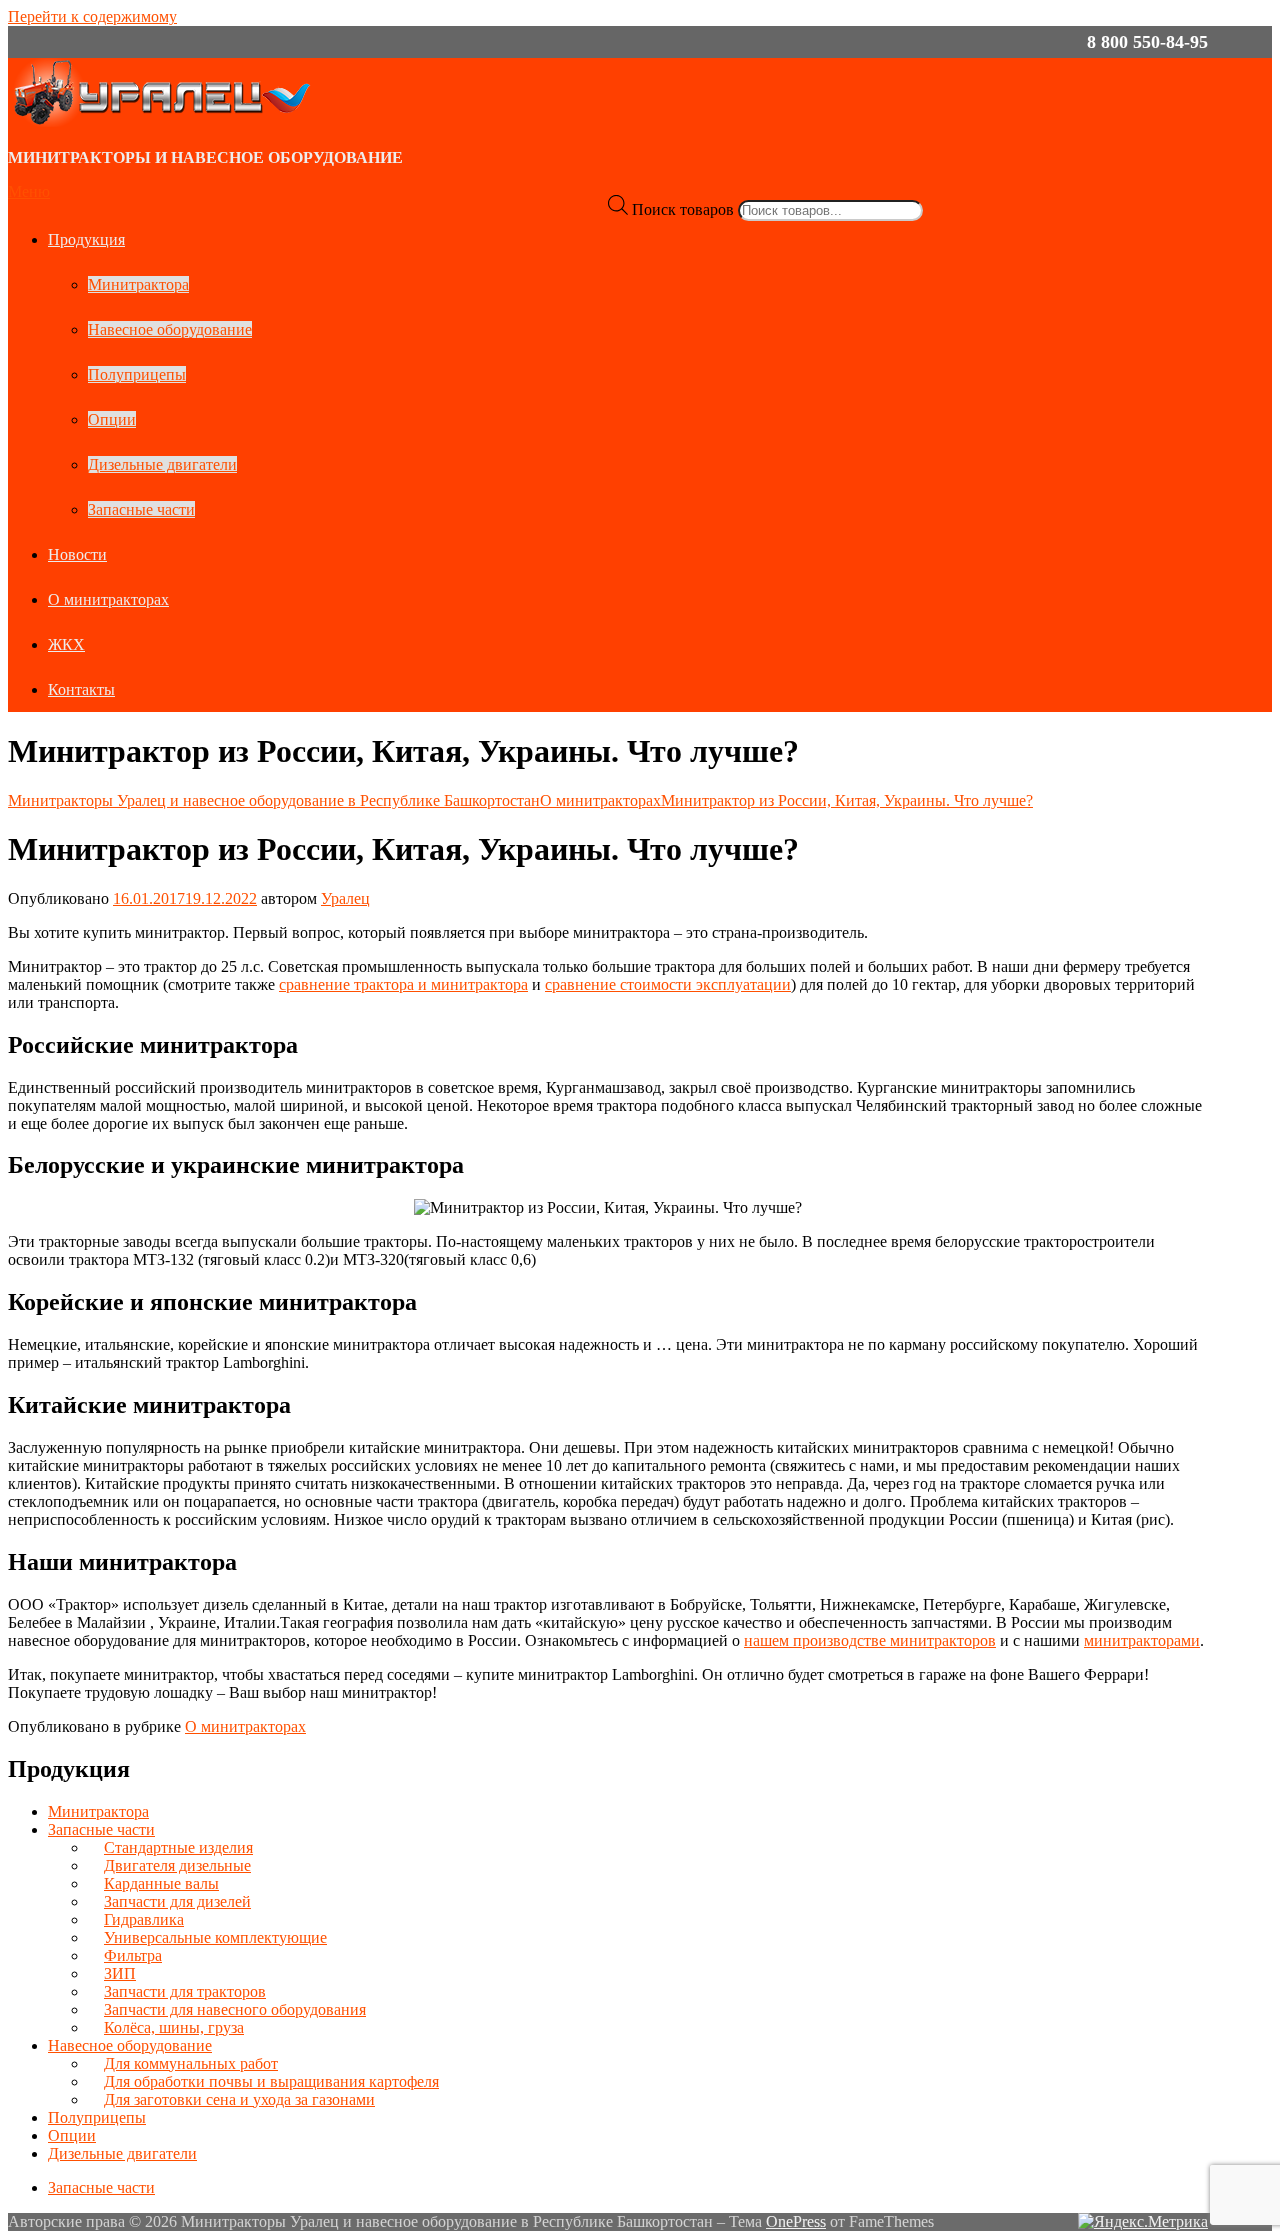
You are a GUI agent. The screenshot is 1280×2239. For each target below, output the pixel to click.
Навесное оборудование (170, 329)
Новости (77, 554)
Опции (112, 419)
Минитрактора (138, 284)
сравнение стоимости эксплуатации (668, 984)
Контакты (81, 689)
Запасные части (141, 509)
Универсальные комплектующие (215, 1937)
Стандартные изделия (178, 1847)
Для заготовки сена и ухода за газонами (239, 2099)
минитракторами (1142, 1640)
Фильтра (133, 1955)
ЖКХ (66, 644)
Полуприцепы (137, 374)
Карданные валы (161, 1883)
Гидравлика (144, 1919)
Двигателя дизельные (177, 1865)
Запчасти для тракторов (185, 1991)
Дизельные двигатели (162, 464)
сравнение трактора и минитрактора (403, 984)
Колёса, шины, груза (174, 2027)
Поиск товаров (683, 209)
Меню (29, 191)
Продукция (86, 239)
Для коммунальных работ (191, 2063)
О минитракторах (108, 599)
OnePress (796, 2221)
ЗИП (120, 1973)
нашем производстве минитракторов (870, 1640)
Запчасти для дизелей (177, 1901)
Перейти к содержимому (92, 16)
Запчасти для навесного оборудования (235, 2009)
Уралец (345, 898)
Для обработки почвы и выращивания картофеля (271, 2081)
